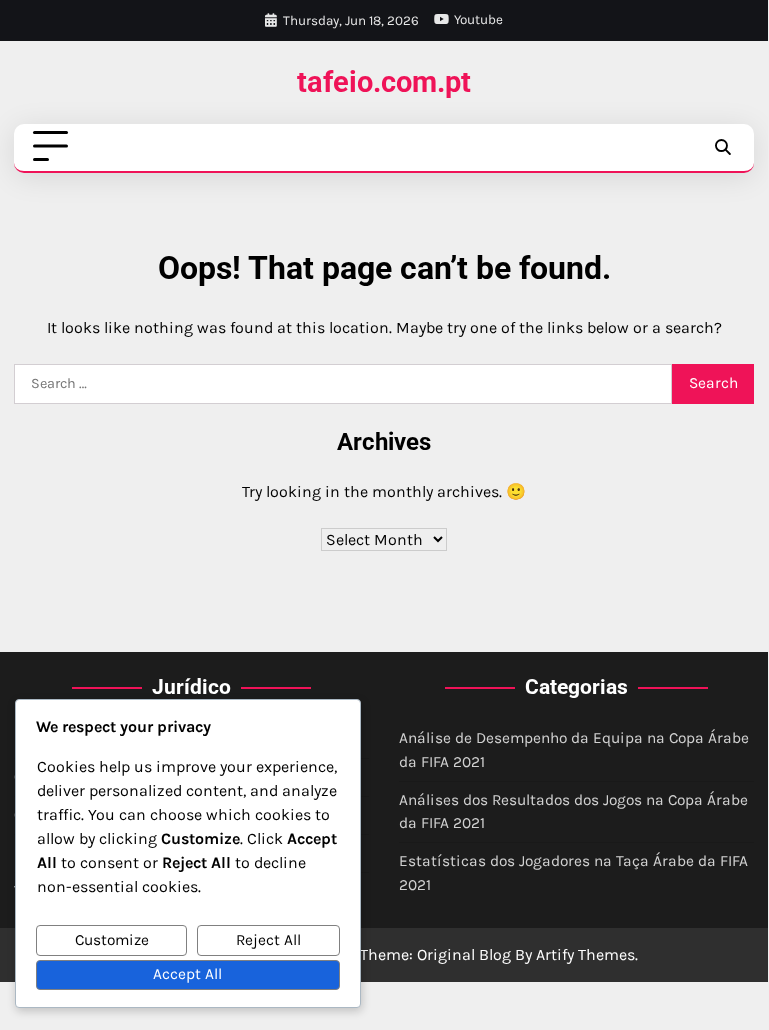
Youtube (478, 19)
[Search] (722, 147)
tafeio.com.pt (384, 82)
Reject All (268, 940)
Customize (112, 940)
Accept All (187, 974)
